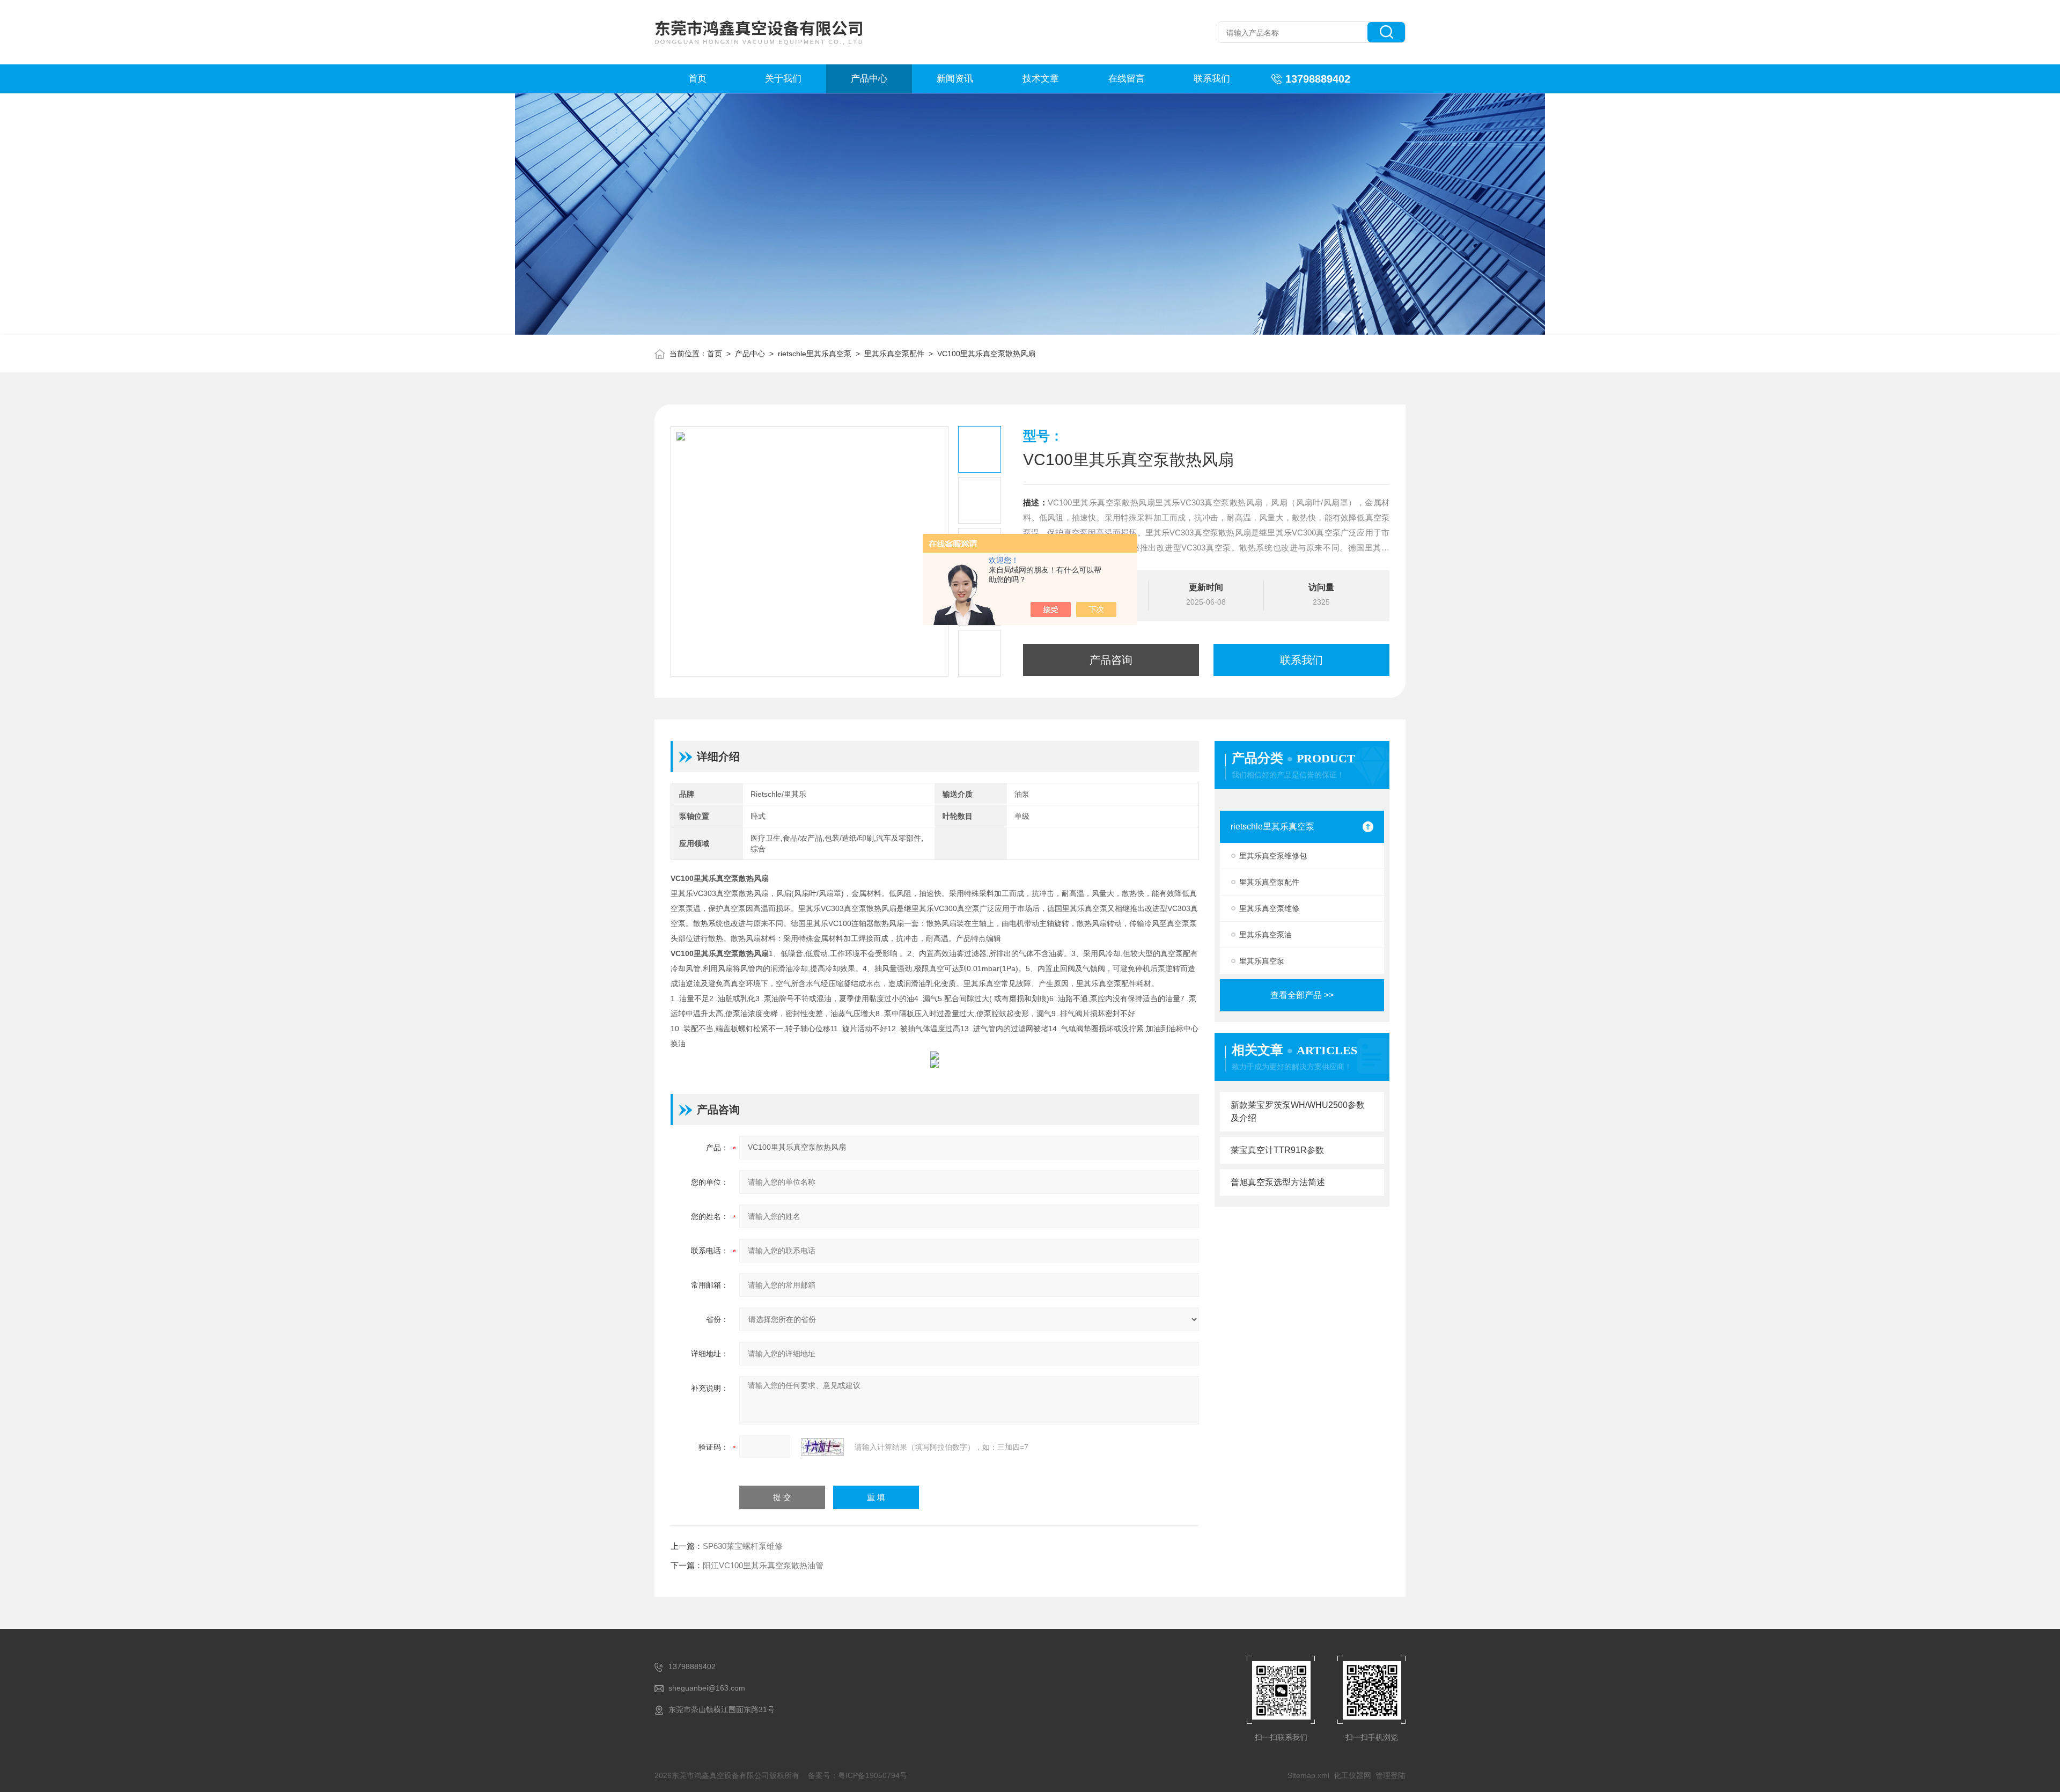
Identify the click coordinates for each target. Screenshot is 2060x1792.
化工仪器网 (1352, 1775)
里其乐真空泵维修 (1269, 908)
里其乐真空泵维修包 (1273, 856)
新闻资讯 (955, 79)
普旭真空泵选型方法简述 (1278, 1182)
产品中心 (869, 79)
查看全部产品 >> (1302, 995)
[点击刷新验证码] (822, 1447)
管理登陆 (1390, 1775)
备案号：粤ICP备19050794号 (858, 1775)
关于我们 (783, 79)
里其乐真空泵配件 (894, 354)
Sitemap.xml (1308, 1775)
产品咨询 (1111, 660)
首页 (697, 79)
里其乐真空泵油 (1266, 935)
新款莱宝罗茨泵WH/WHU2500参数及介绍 (1298, 1111)
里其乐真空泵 (1262, 961)
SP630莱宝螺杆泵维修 (743, 1546)
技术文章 (1041, 79)
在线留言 (1127, 79)
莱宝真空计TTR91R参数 (1277, 1150)
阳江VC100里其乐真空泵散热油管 (763, 1565)
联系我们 (1212, 79)
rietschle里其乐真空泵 (815, 354)
